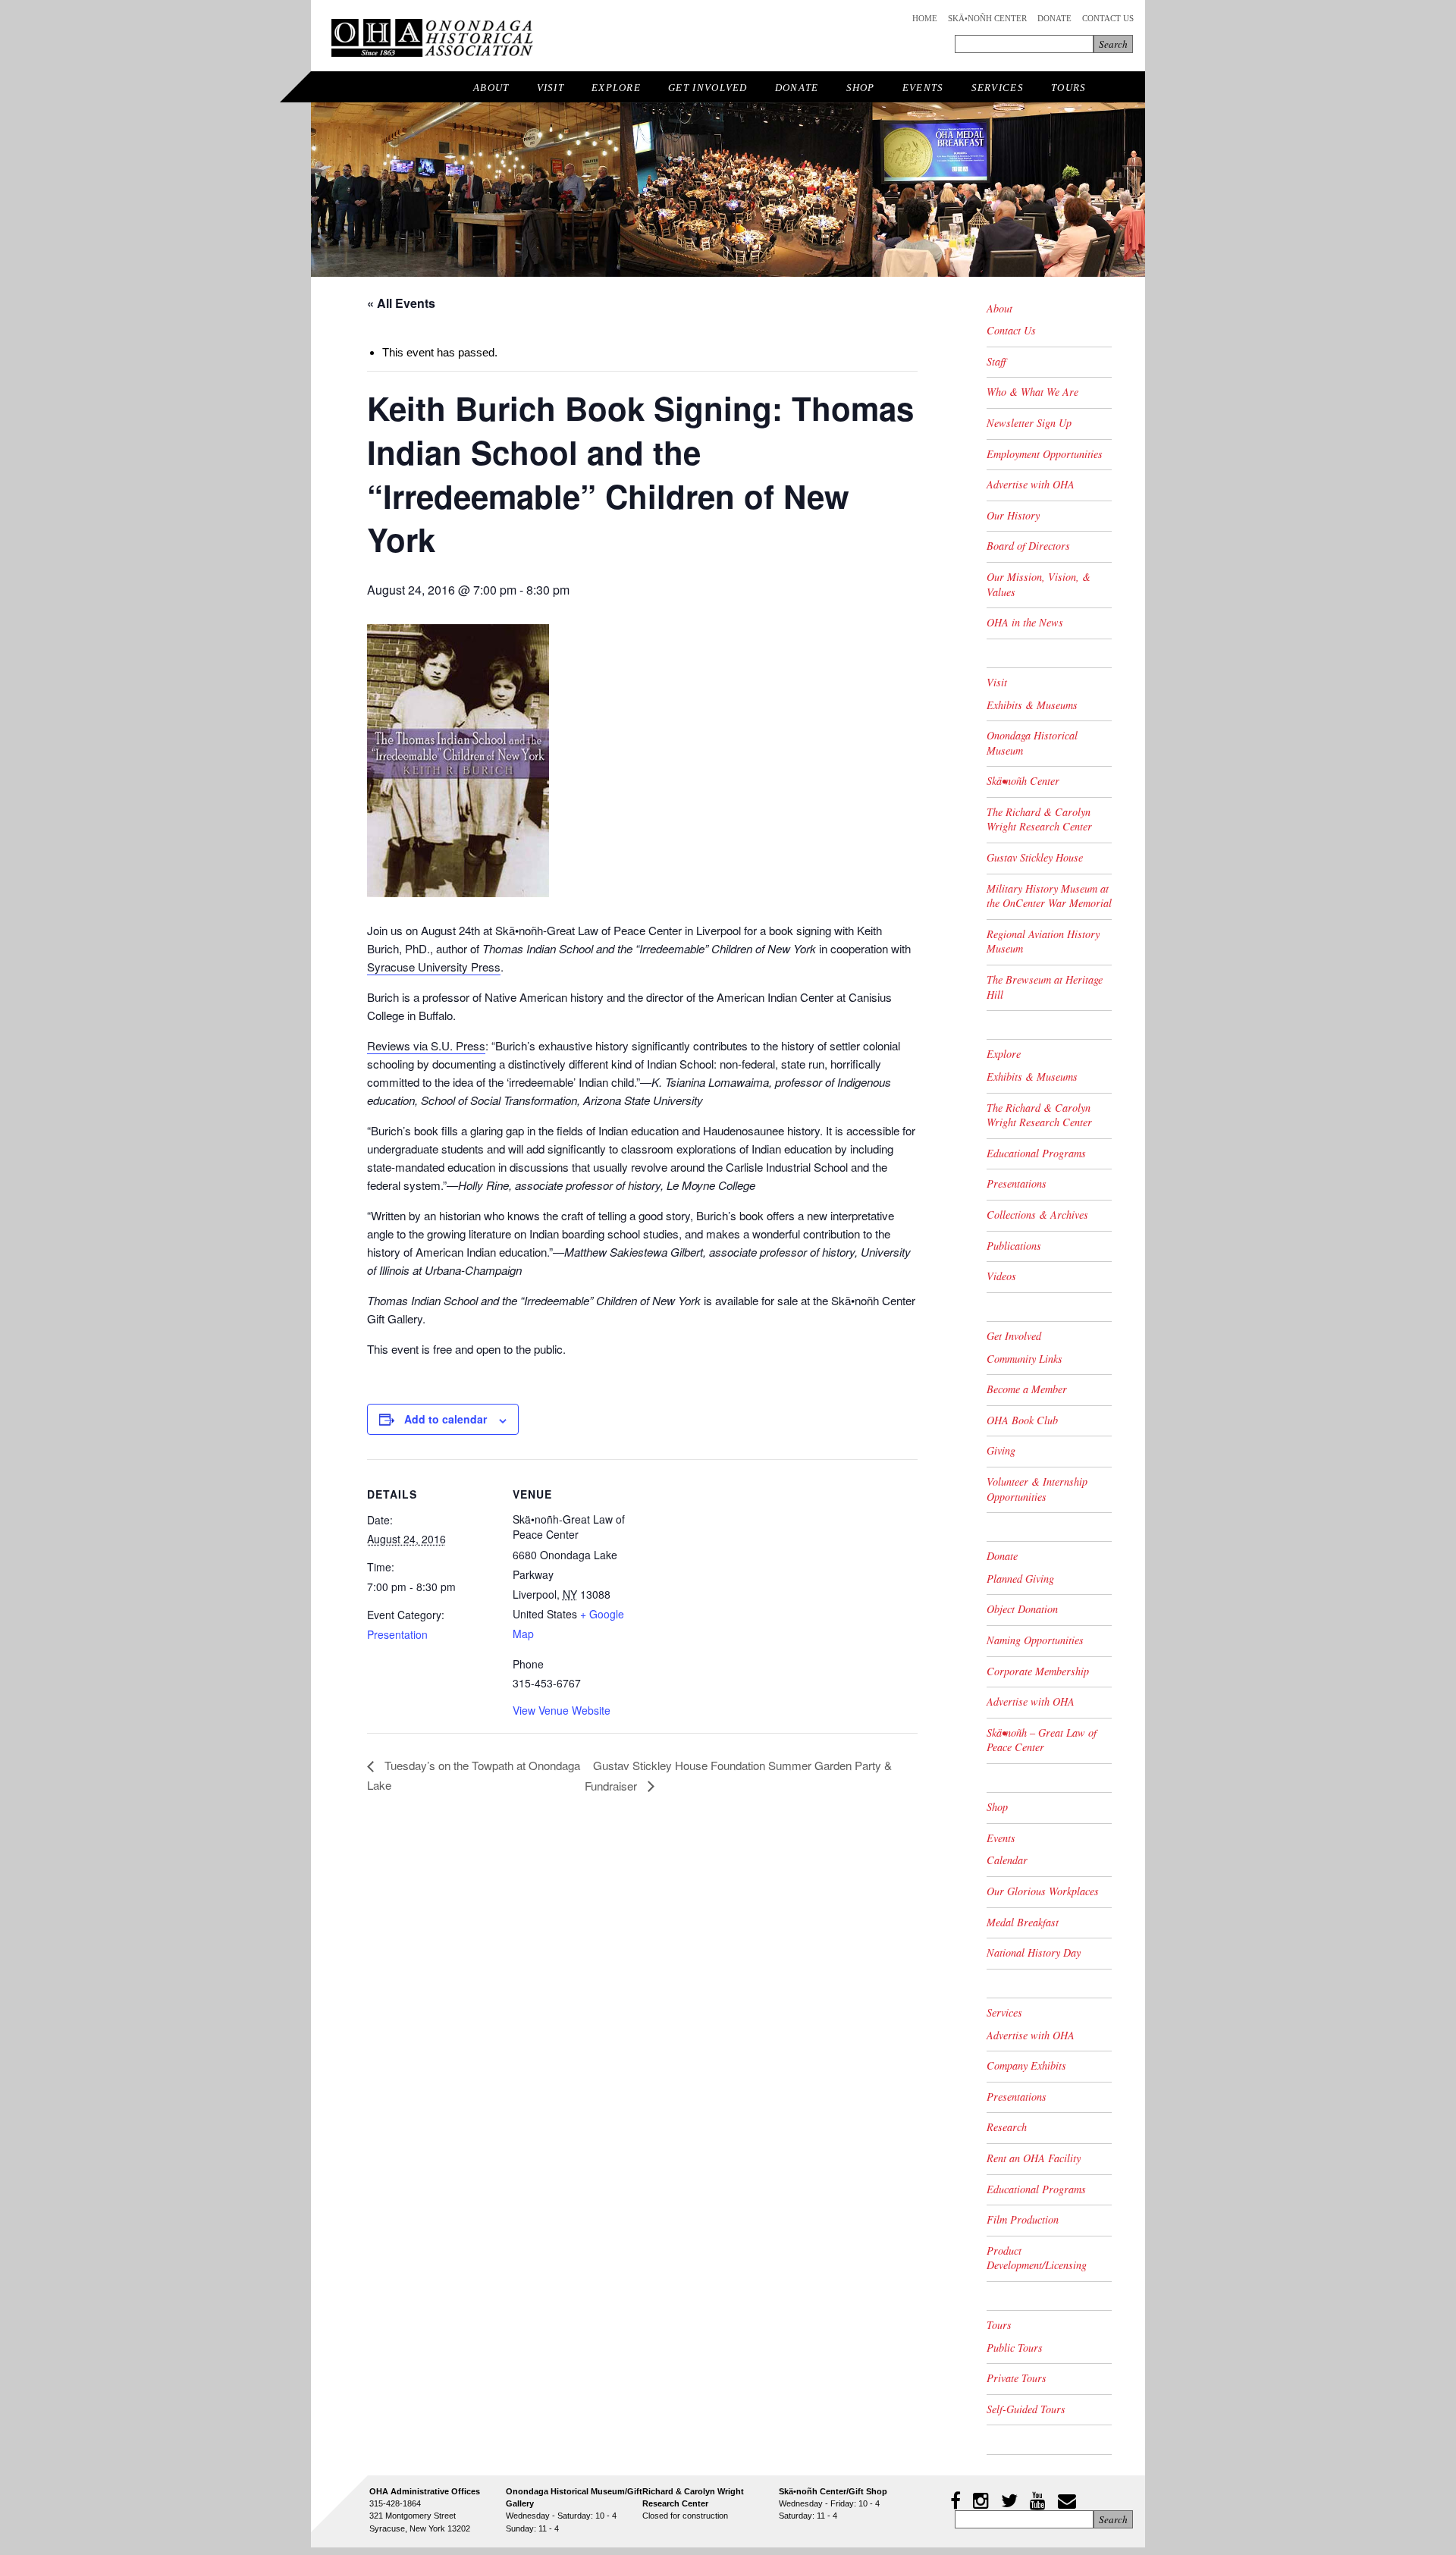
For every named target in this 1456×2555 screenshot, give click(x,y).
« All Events (401, 303)
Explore (616, 88)
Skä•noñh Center (987, 18)
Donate (1054, 18)
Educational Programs (1036, 1153)
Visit (551, 88)
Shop (861, 88)
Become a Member (1027, 1389)
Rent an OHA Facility (1034, 2158)
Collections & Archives (1037, 1215)
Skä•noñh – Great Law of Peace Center (1042, 1740)
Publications (1014, 1246)
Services (998, 88)
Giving (1001, 1450)
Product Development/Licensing (1037, 2258)
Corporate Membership (1038, 1671)
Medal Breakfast (1023, 1922)
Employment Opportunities (1045, 454)
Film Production (1023, 2219)
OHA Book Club (1022, 1420)
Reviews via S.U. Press (426, 1045)
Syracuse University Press (434, 967)
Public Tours (1015, 2348)
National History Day (1034, 1952)
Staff (996, 361)
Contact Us (1108, 18)
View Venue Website (562, 1710)
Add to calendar (446, 1419)
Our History (1013, 515)
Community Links (1025, 1359)
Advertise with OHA (1031, 484)
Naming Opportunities (1035, 1640)
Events (923, 88)
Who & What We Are (1032, 392)
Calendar (1007, 1860)
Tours (1069, 88)
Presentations (1017, 1183)
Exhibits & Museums (1032, 705)
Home (925, 18)
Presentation (397, 1634)
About (491, 88)
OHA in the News (1025, 622)
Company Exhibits (1026, 2065)
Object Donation (1022, 1609)
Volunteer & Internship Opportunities (1037, 1489)
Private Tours (1017, 2378)
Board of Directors (1028, 546)
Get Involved (708, 88)
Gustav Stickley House (1035, 857)
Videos (1001, 1276)
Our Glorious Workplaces (1043, 1891)
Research (1007, 2127)
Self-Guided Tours (1026, 2409)
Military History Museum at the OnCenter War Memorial (1049, 896)
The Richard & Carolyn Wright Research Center (1039, 819)
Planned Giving (1020, 1579)
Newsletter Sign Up (1029, 423)
